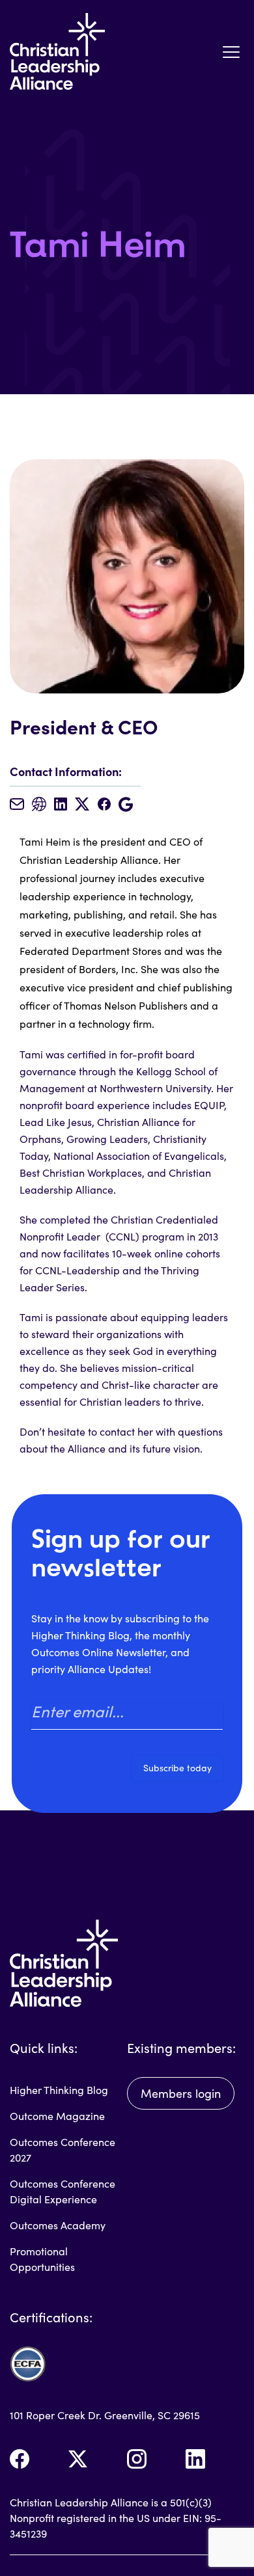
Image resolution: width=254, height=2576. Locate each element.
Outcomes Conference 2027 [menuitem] (63, 2150)
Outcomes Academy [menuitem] (58, 2225)
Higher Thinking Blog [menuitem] (59, 2090)
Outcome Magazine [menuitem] (57, 2116)
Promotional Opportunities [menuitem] (42, 2259)
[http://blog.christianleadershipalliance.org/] (39, 804)
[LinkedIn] (195, 2459)
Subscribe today (177, 1768)
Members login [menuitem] (181, 2093)
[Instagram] (137, 2459)
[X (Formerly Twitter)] (78, 2459)
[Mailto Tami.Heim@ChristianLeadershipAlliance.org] (17, 804)
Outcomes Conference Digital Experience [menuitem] (63, 2191)
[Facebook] (20, 2459)
